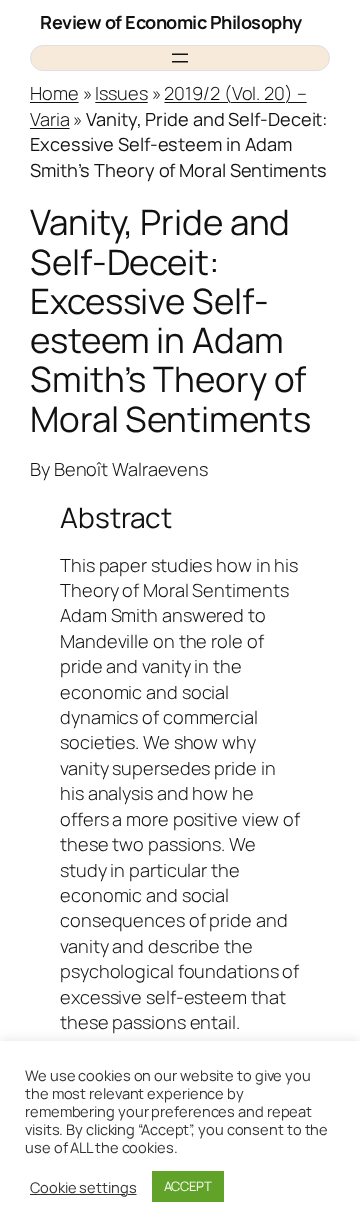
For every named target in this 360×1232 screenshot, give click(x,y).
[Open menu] (180, 58)
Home (54, 93)
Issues (121, 93)
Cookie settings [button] (83, 1187)
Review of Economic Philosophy (171, 22)
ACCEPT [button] (188, 1186)
